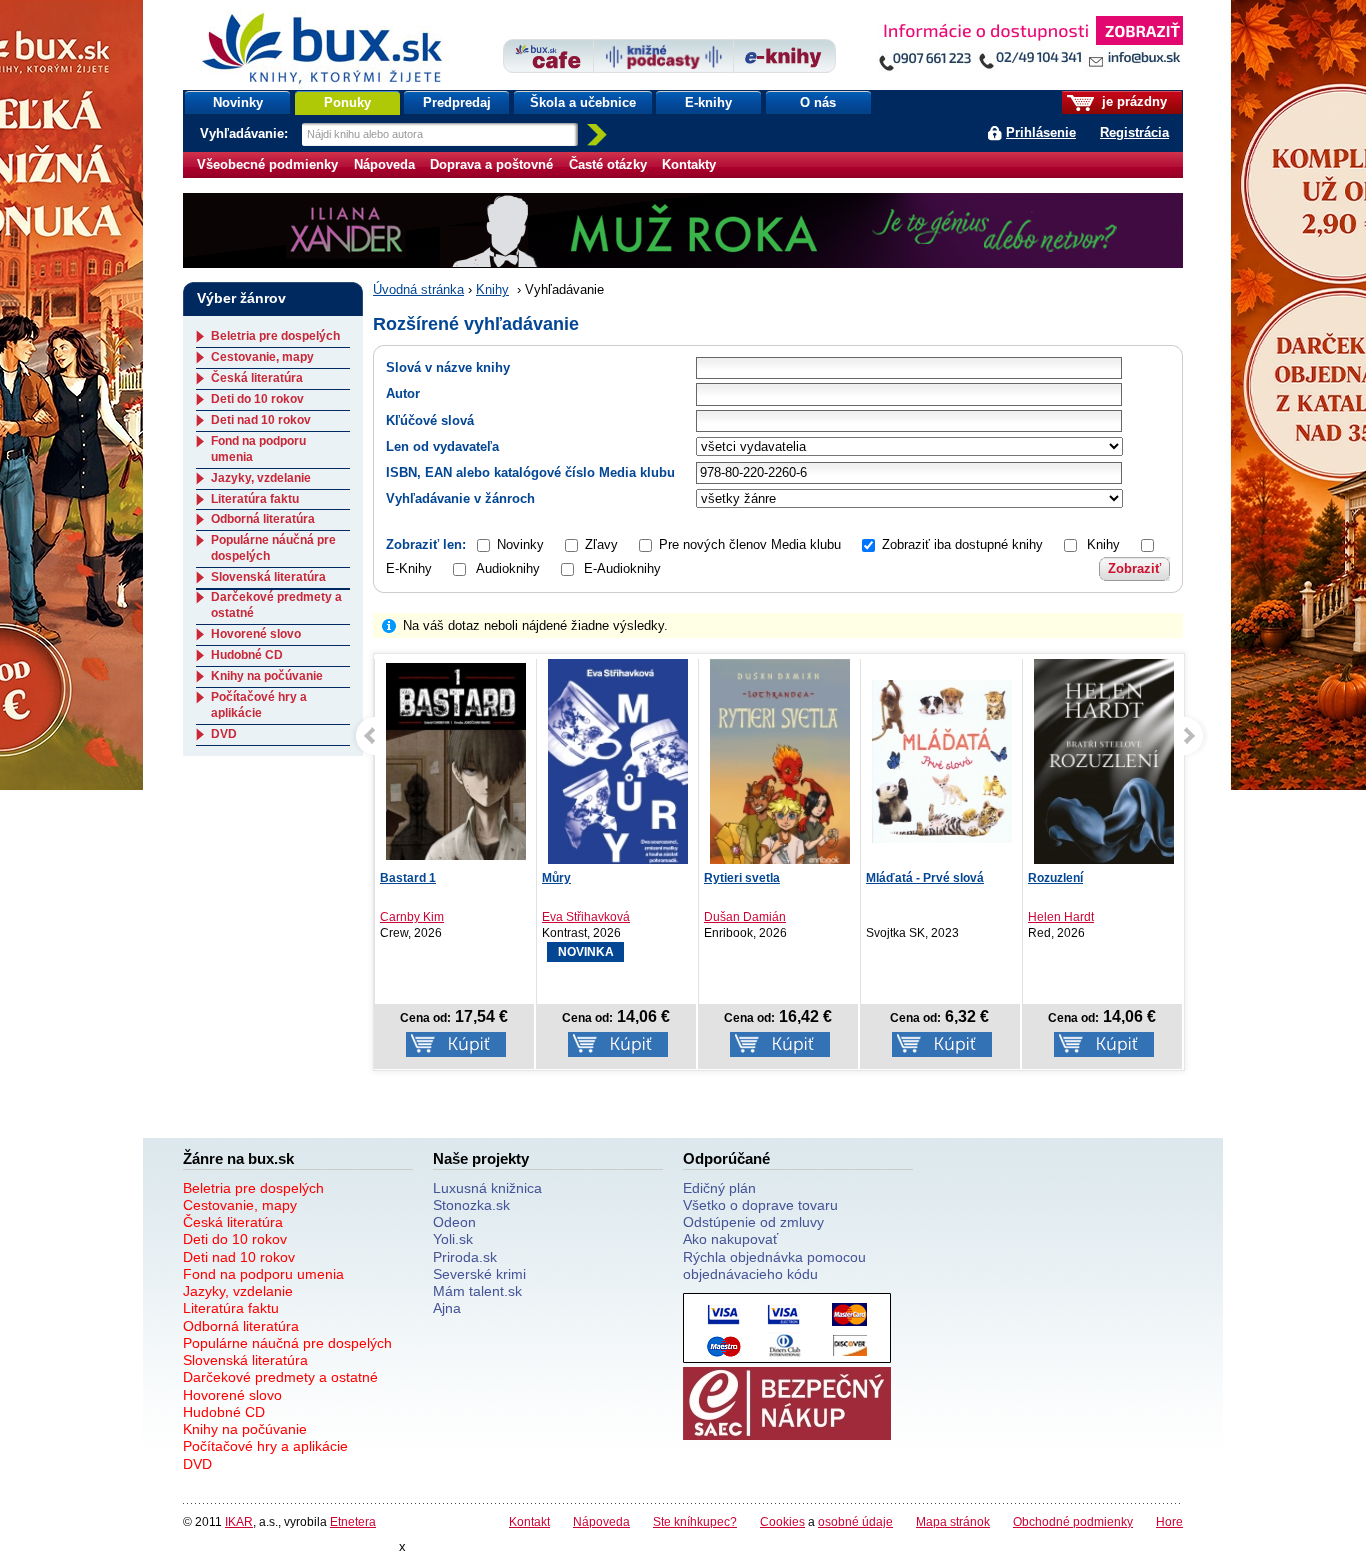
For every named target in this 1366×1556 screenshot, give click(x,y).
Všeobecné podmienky (267, 164)
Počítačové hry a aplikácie (259, 705)
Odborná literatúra (263, 519)
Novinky (238, 102)
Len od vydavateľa (442, 446)
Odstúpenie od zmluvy (753, 1222)
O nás (818, 102)
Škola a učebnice (583, 102)
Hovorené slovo (256, 634)
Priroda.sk (465, 1257)
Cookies (782, 1521)
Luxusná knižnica (487, 1188)
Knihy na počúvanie (267, 676)
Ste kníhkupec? (695, 1521)
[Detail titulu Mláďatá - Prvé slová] (942, 761)
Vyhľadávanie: (246, 133)
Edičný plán (719, 1188)
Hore (1169, 1521)
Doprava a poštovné (491, 164)
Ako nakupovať (730, 1239)
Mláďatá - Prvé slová (925, 878)
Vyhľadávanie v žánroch (460, 498)
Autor (403, 393)
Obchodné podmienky (1073, 1521)
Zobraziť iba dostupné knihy (962, 544)
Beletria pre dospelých (275, 336)
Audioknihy (508, 568)
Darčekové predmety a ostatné (280, 1377)
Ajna (447, 1308)
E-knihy (708, 102)
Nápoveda (384, 164)
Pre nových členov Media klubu (750, 544)
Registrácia (1134, 132)
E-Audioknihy (622, 568)
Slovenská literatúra (268, 577)
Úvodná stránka (418, 289)
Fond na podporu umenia (263, 1274)
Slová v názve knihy (448, 367)
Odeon (454, 1222)
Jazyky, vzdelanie (261, 478)
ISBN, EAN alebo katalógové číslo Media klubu (530, 472)
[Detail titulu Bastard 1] (456, 761)
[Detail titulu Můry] (618, 766)
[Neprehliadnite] (1030, 47)
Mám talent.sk (477, 1291)
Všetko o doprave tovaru (760, 1205)
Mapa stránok (953, 1521)
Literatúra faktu (255, 499)
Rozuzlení (1055, 878)
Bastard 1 (408, 878)
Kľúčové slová (430, 420)
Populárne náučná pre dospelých (287, 1343)
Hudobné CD (247, 655)
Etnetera (353, 1521)
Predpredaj (457, 102)
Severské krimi (479, 1274)
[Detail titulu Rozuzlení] (1104, 766)
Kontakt (529, 1521)
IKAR (239, 1521)
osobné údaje (855, 1521)
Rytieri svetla (742, 878)
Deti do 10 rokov (257, 399)
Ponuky (347, 102)
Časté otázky (608, 164)
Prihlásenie (1041, 132)
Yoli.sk (453, 1239)
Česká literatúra (257, 378)
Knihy (492, 289)
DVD (224, 734)
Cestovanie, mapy (262, 357)
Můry (556, 878)
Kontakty (689, 164)
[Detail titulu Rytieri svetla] (780, 766)
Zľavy (601, 544)
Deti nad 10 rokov (261, 420)
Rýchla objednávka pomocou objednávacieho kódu (774, 1265)
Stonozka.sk (471, 1205)
